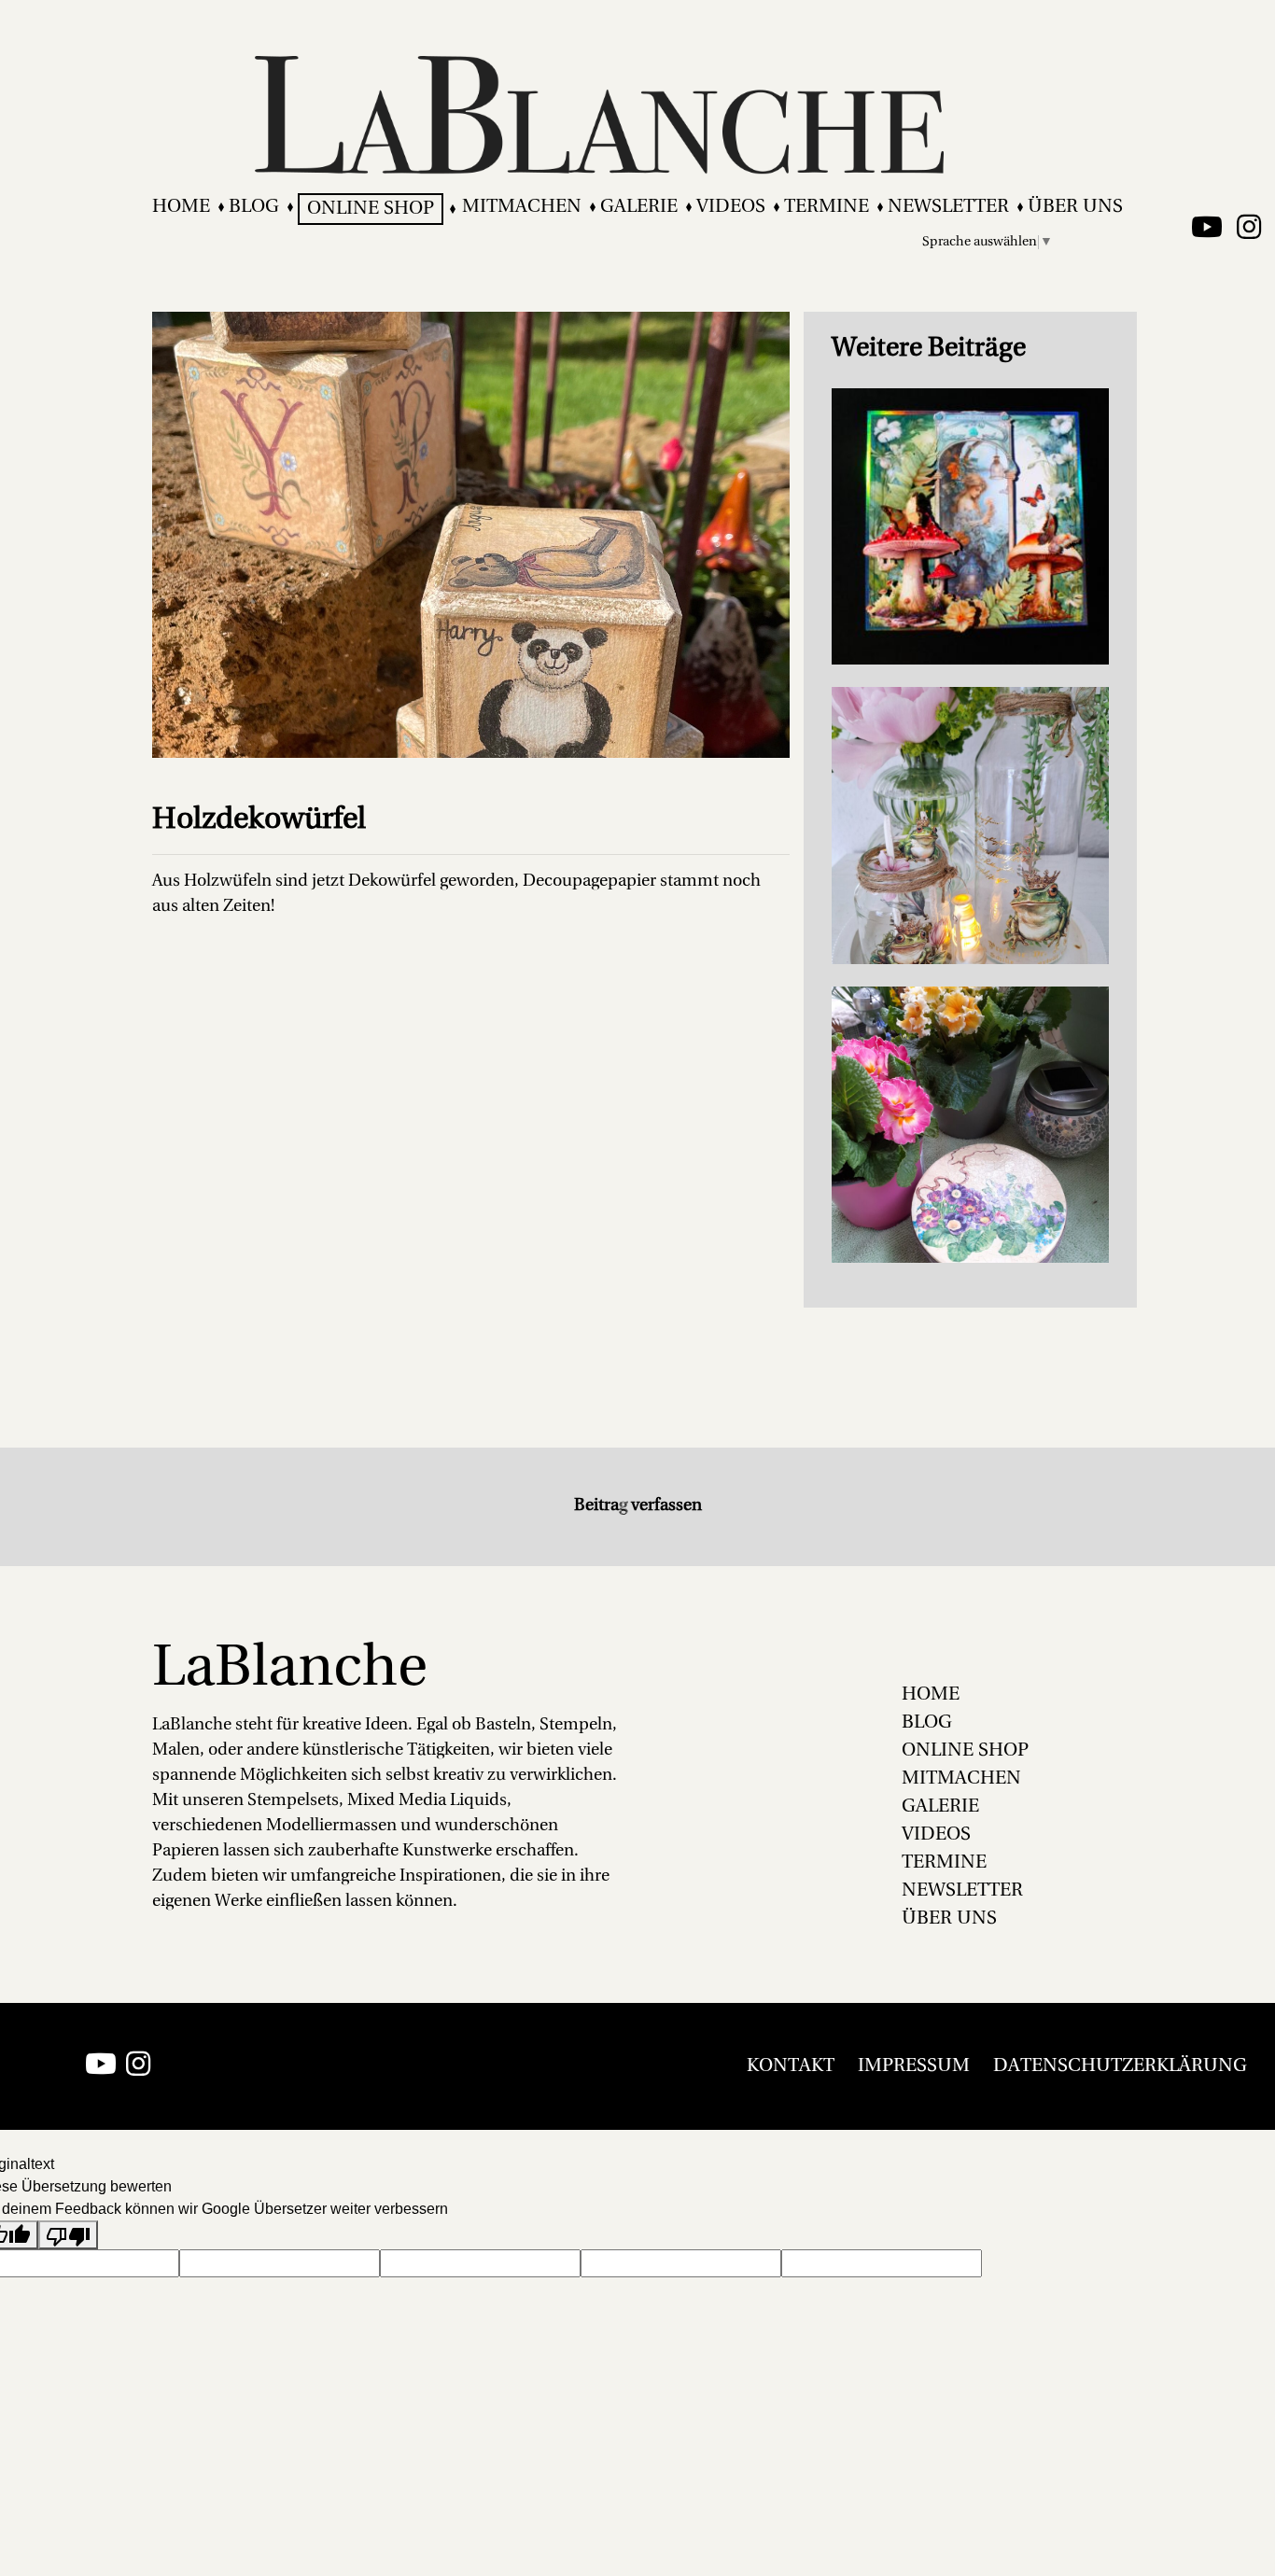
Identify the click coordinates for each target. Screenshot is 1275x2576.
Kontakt (791, 2066)
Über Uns (1075, 207)
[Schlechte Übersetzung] (68, 2235)
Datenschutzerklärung (1120, 2066)
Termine (827, 207)
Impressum (914, 2066)
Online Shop (371, 209)
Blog (254, 207)
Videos (731, 207)
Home (181, 207)
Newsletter (948, 207)
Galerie (639, 207)
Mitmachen (522, 207)
